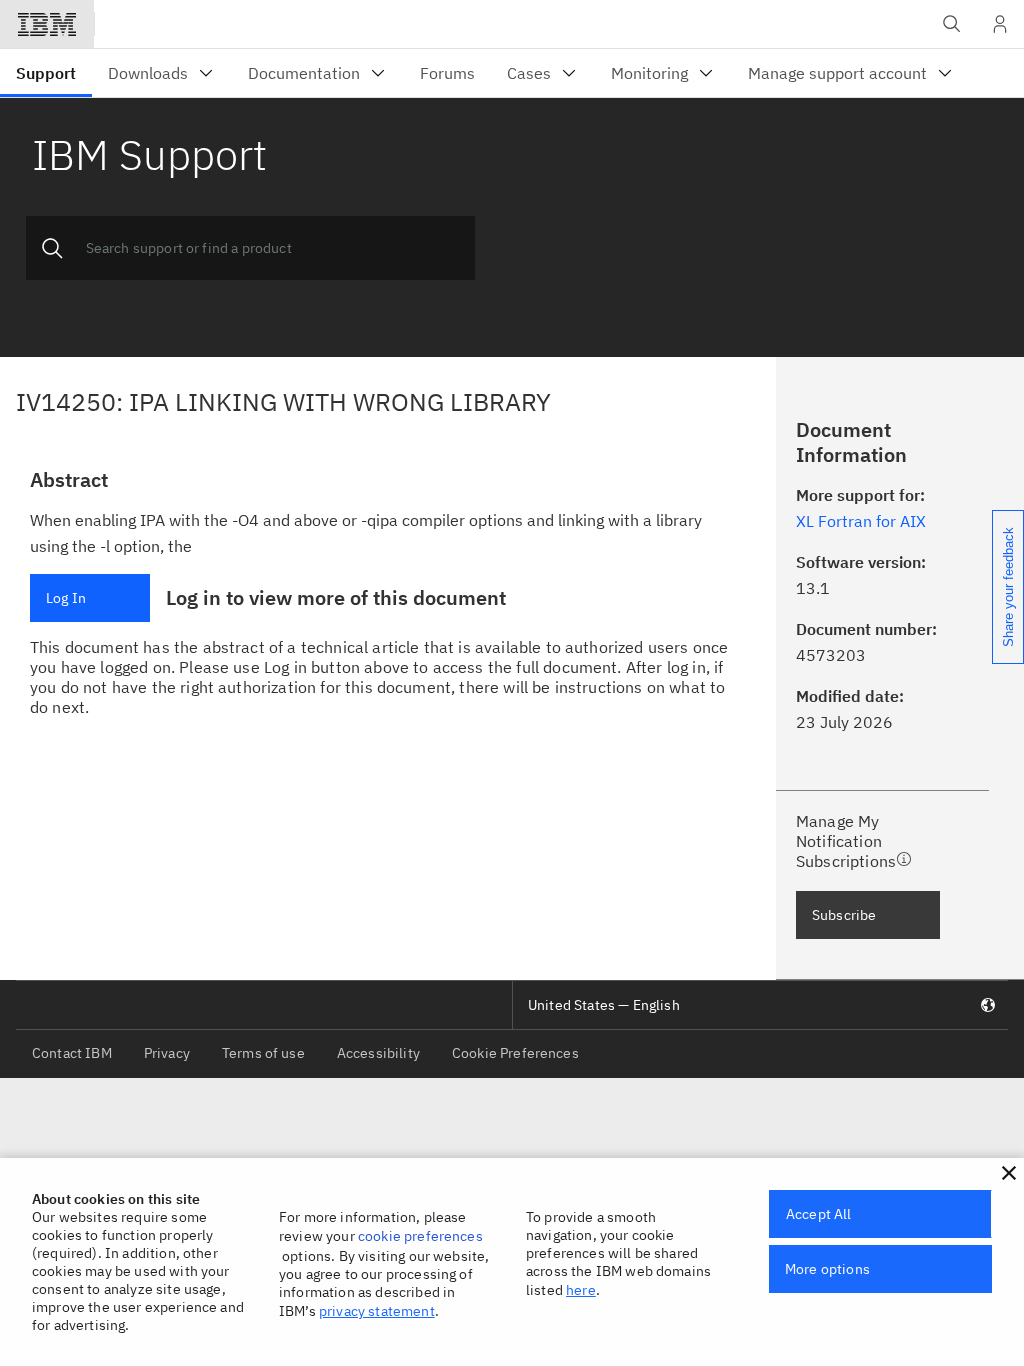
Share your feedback (1008, 587)
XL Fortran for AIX (861, 521)
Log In (66, 598)
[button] (1009, 1173)
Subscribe (844, 915)
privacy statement (377, 1311)
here (581, 1290)
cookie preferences (420, 1236)
